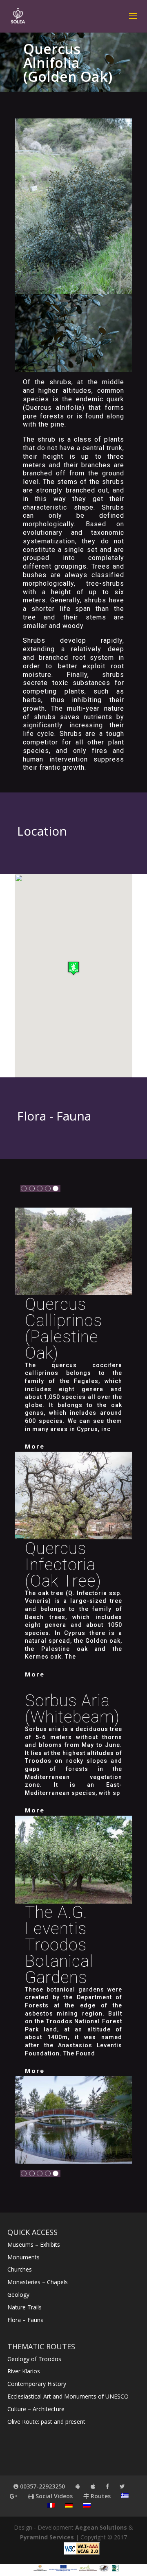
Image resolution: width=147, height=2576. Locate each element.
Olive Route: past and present (46, 2422)
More (35, 1446)
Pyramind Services (47, 2537)
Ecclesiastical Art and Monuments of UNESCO (68, 2396)
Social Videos (53, 2496)
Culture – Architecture (36, 2409)
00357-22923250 (42, 2486)
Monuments (23, 2257)
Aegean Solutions (101, 2527)
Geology (18, 2295)
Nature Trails (24, 2307)
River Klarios (24, 2371)
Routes (100, 2496)
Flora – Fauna (26, 2320)
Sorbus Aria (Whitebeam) (72, 1709)
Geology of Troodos (34, 2359)
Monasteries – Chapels (38, 2282)
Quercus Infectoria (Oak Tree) (63, 1565)
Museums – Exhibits (34, 2244)
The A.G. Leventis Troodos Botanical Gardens (59, 1945)
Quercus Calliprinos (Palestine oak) (63, 1329)
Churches (20, 2269)
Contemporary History (37, 2384)
